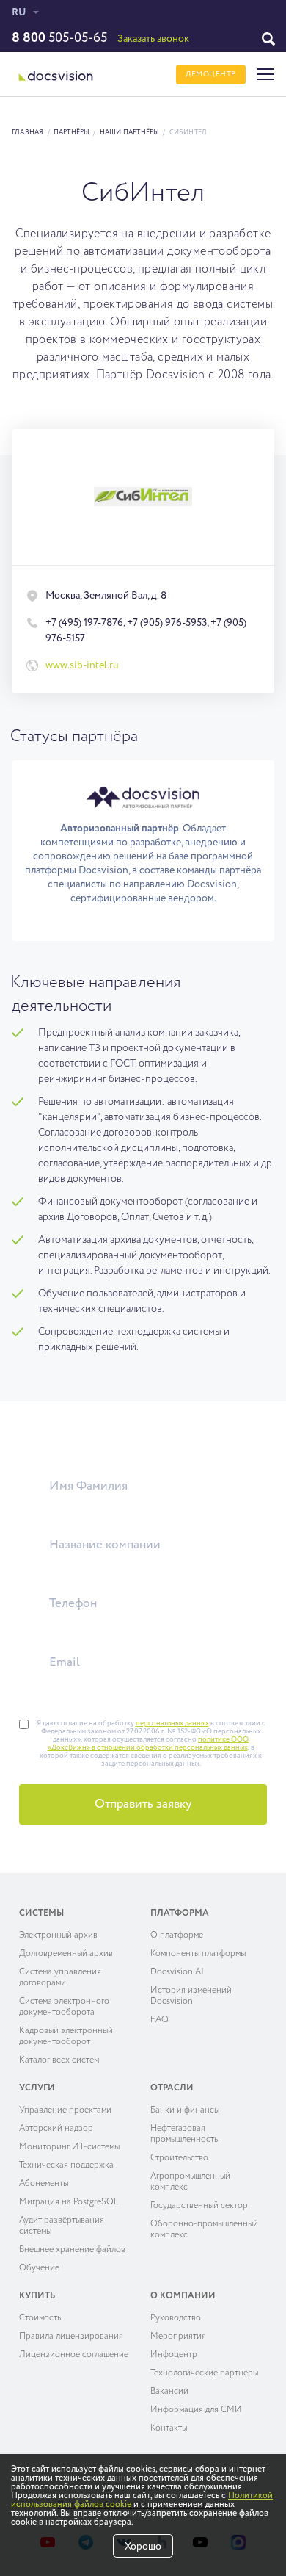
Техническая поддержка (66, 2165)
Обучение (39, 2268)
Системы (41, 1913)
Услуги (37, 2088)
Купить (37, 2296)
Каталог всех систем (59, 2060)
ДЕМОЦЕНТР (211, 74)
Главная (28, 133)
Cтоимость (40, 2318)
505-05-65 (59, 38)
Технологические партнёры (204, 2373)
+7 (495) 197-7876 (84, 623)
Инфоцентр (174, 2355)
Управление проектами (65, 2110)
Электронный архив (58, 1935)
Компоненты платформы (198, 1954)
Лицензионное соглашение (74, 2355)
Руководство (176, 2318)
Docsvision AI (177, 1972)
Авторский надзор (56, 2129)
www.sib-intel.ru (82, 665)
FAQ (159, 2020)
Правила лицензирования (71, 2337)
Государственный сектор (199, 2206)
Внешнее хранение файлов (72, 2250)
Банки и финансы (185, 2110)
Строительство (179, 2158)
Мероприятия (178, 2337)
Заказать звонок (153, 39)
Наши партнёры (130, 133)
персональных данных (172, 1723)
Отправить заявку (143, 1804)
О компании (183, 2296)
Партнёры (72, 133)
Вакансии (169, 2392)
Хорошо (143, 2547)
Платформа (180, 1913)
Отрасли (172, 2088)
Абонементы (44, 2184)
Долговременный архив (66, 1954)
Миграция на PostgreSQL (69, 2202)
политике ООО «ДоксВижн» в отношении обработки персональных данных (148, 1743)
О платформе (177, 1935)
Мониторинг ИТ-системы (69, 2147)
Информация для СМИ (196, 2410)
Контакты (169, 2428)
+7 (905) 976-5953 (167, 623)
